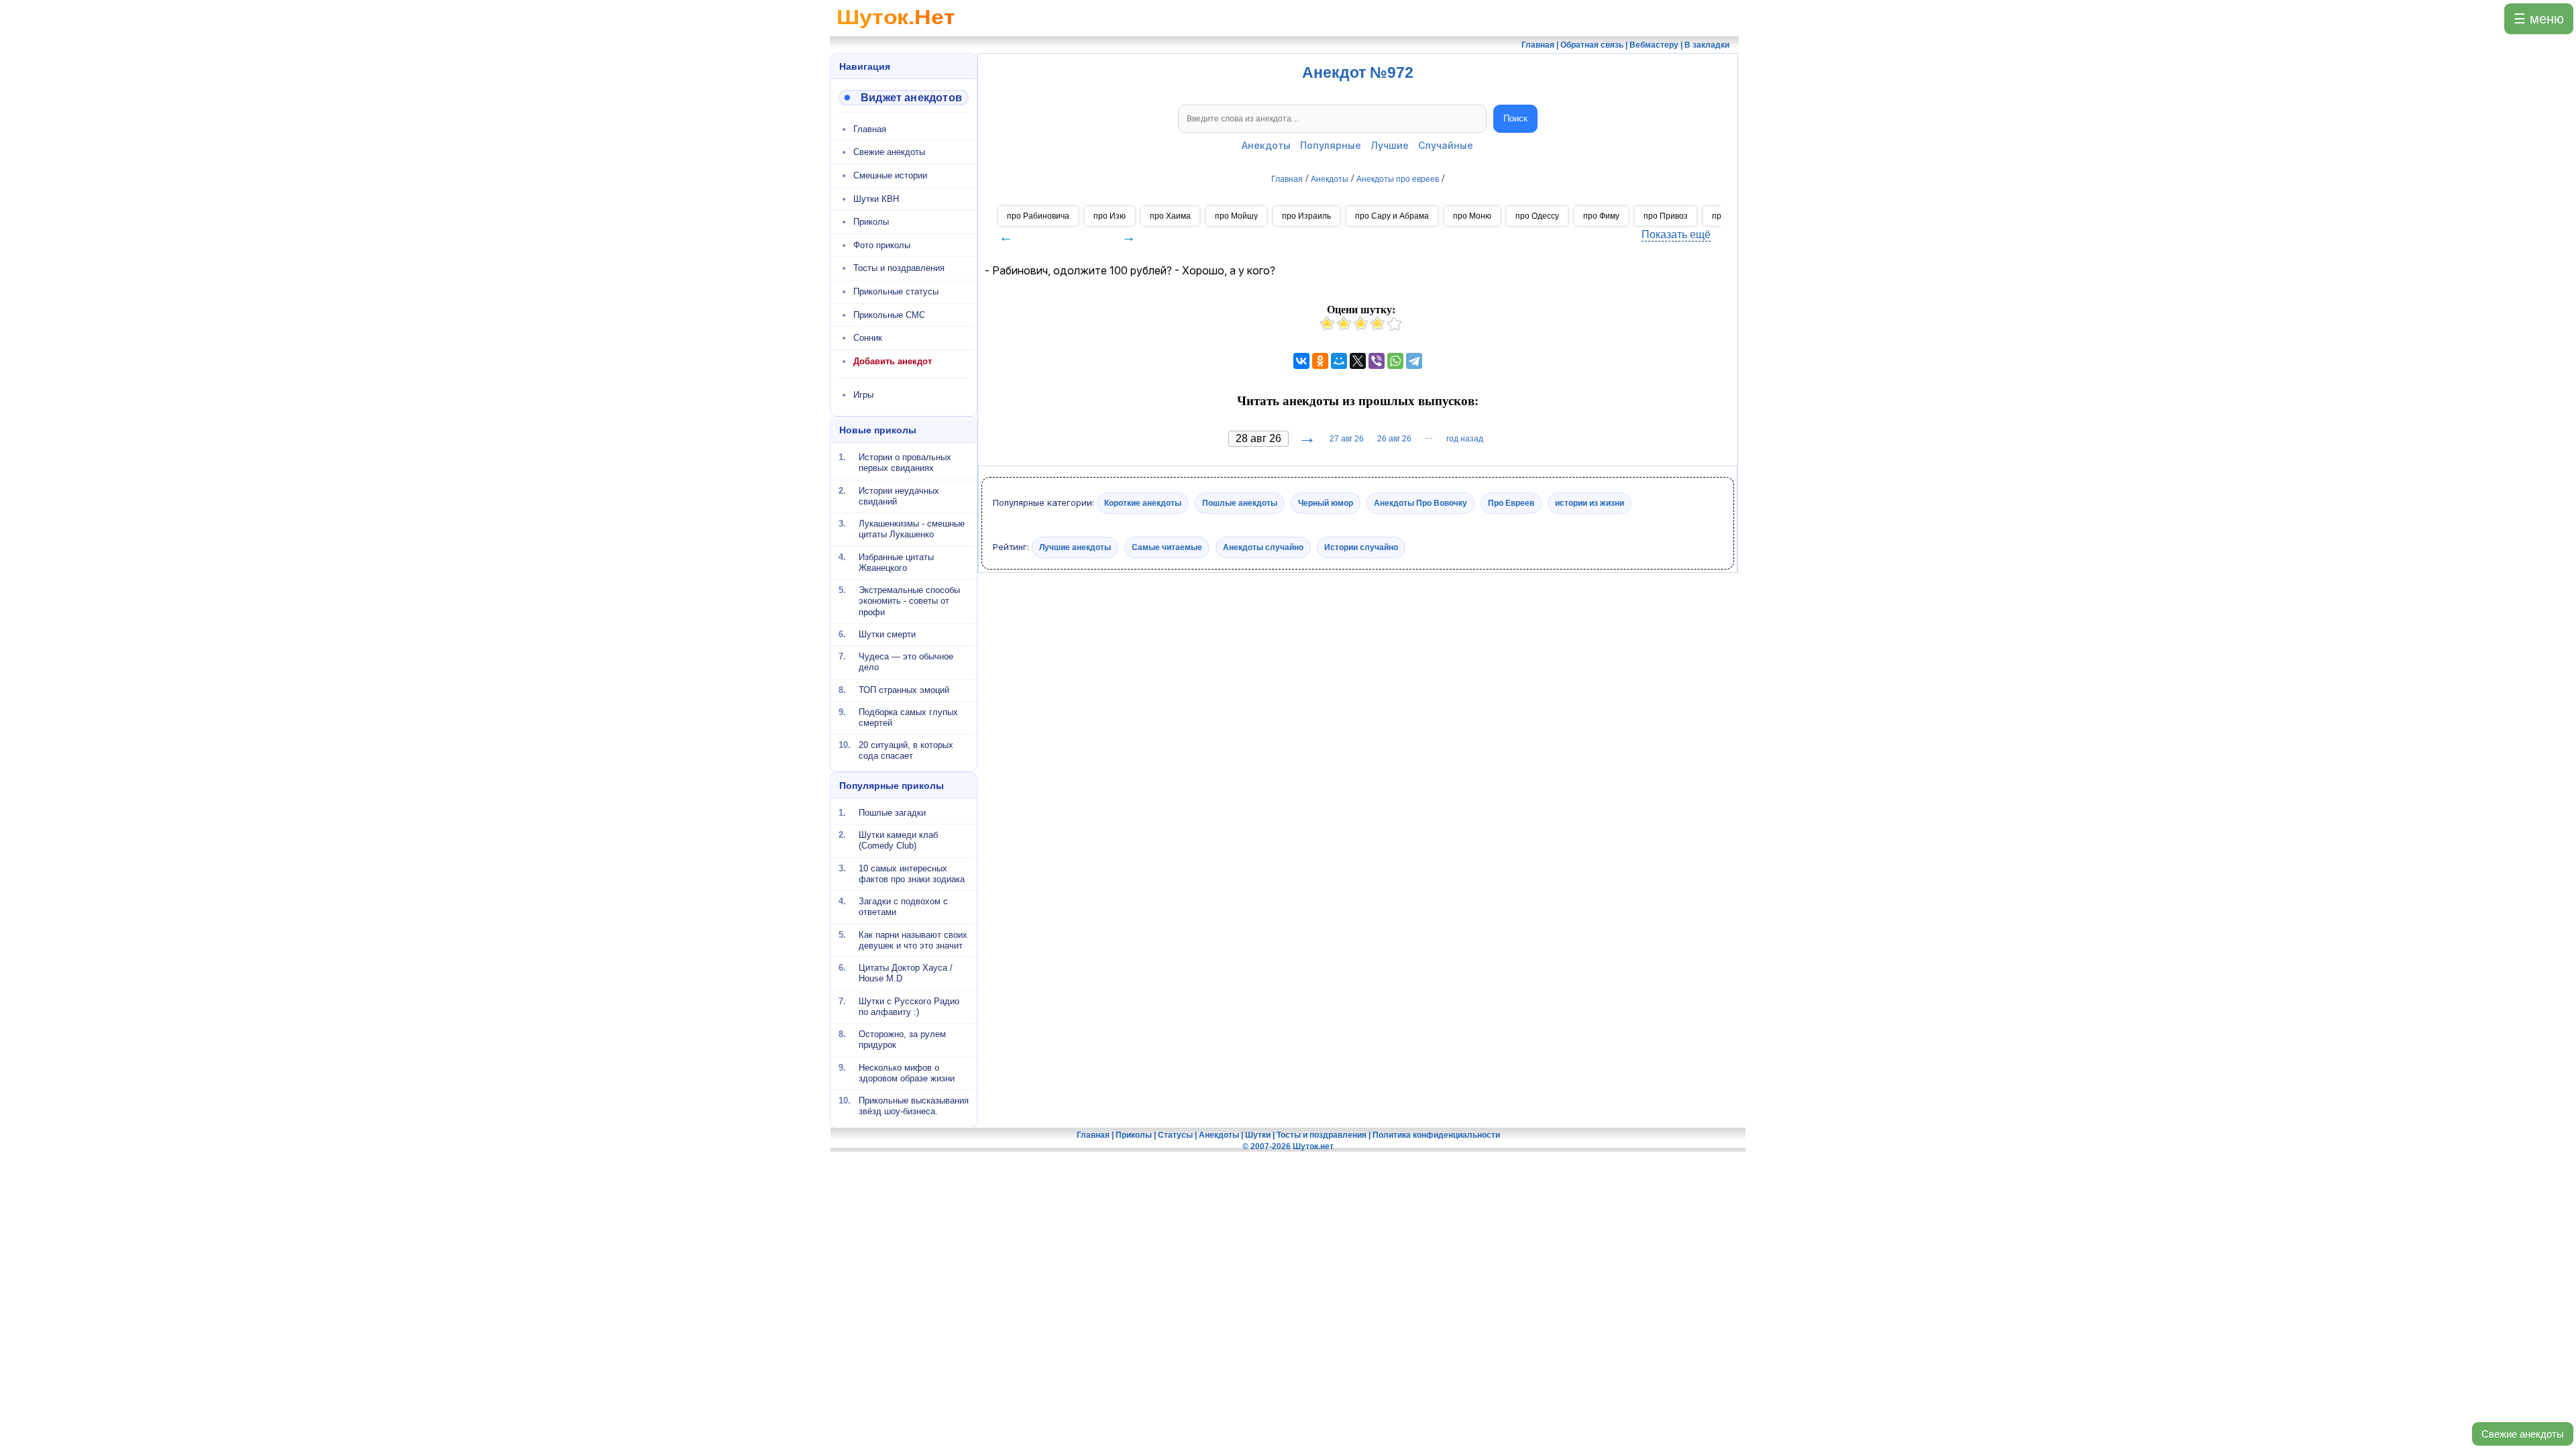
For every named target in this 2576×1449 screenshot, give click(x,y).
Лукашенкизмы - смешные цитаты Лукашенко (912, 529)
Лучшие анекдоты (1075, 547)
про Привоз (1666, 216)
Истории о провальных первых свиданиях (905, 463)
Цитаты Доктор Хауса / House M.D (906, 973)
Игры (863, 395)
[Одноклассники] (1320, 361)
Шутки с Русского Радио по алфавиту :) (909, 1006)
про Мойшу (1236, 216)
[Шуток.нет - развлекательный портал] (896, 31)
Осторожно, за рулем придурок (902, 1039)
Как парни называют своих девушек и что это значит (913, 940)
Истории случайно (1361, 547)
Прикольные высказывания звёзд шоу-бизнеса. (914, 1106)
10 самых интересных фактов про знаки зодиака (912, 873)
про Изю (1110, 216)
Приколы (871, 222)
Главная (870, 129)
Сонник (868, 338)
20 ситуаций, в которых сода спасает (906, 750)
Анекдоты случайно (1263, 547)
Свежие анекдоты (2523, 1434)
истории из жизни (1590, 503)
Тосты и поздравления (899, 268)
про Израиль (1306, 216)
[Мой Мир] (1339, 361)
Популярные (1331, 145)
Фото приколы (882, 245)
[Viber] (1377, 361)
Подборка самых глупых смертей (908, 717)
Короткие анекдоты (1143, 503)
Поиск (1515, 118)
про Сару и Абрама (1392, 216)
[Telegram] (1414, 361)
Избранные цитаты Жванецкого (896, 562)
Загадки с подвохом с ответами (903, 907)
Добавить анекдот (893, 361)
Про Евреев (1511, 503)
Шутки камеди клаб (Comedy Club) (898, 840)
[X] (1358, 361)
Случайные (1446, 145)
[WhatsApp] (1395, 361)
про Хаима (1170, 216)
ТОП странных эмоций (904, 689)
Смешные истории (890, 175)
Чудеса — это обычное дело (906, 662)
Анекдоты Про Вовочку (1420, 503)
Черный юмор (1326, 503)
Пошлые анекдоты (1240, 503)
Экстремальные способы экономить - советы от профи (909, 601)
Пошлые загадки (892, 813)
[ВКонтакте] (1301, 361)
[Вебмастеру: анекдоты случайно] (904, 98)
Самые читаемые (1167, 547)
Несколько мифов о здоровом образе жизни (907, 1072)
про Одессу (1537, 216)
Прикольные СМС (889, 315)
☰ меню (2539, 19)
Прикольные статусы (896, 291)
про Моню (1472, 216)
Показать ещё (1676, 234)
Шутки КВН (876, 199)
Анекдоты (1266, 145)
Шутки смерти (887, 634)
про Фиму (1601, 216)
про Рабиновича (1038, 216)
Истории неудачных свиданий (899, 495)
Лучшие (1390, 145)
